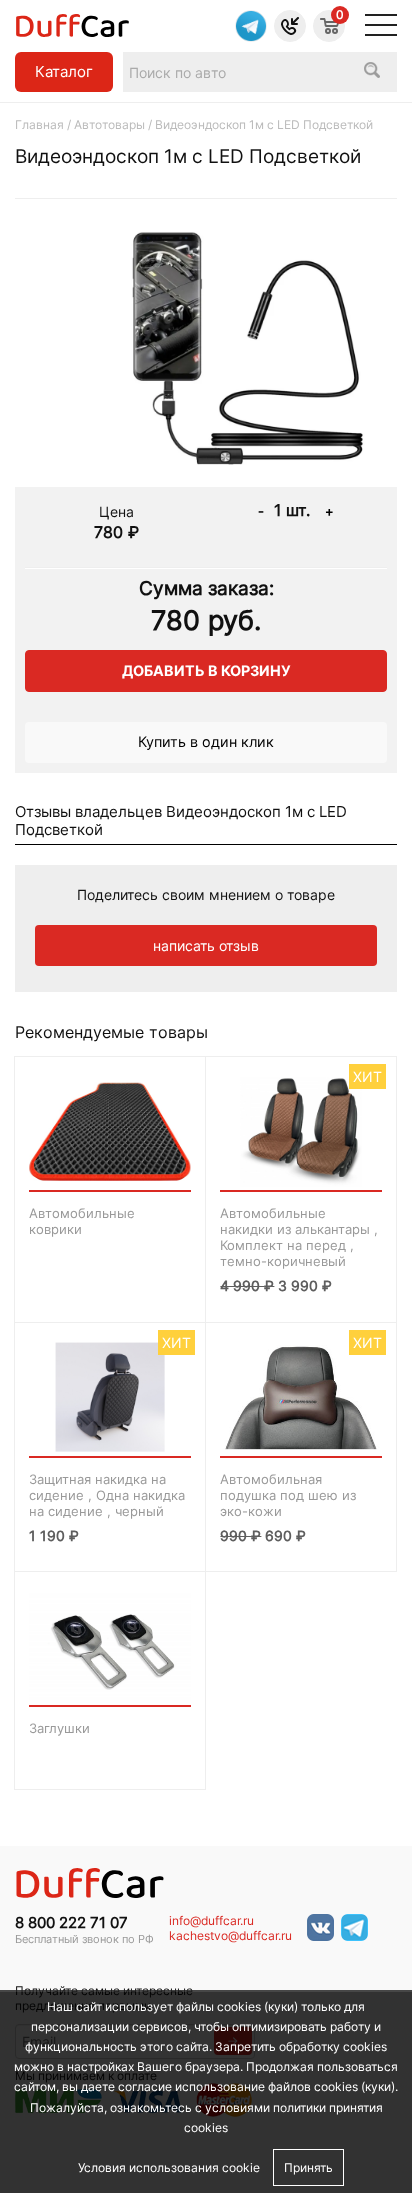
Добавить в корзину (206, 670)
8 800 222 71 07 (71, 1923)
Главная (39, 124)
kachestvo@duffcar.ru (230, 1936)
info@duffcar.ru (211, 1921)
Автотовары (109, 124)
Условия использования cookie (169, 2167)
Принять (308, 2167)
